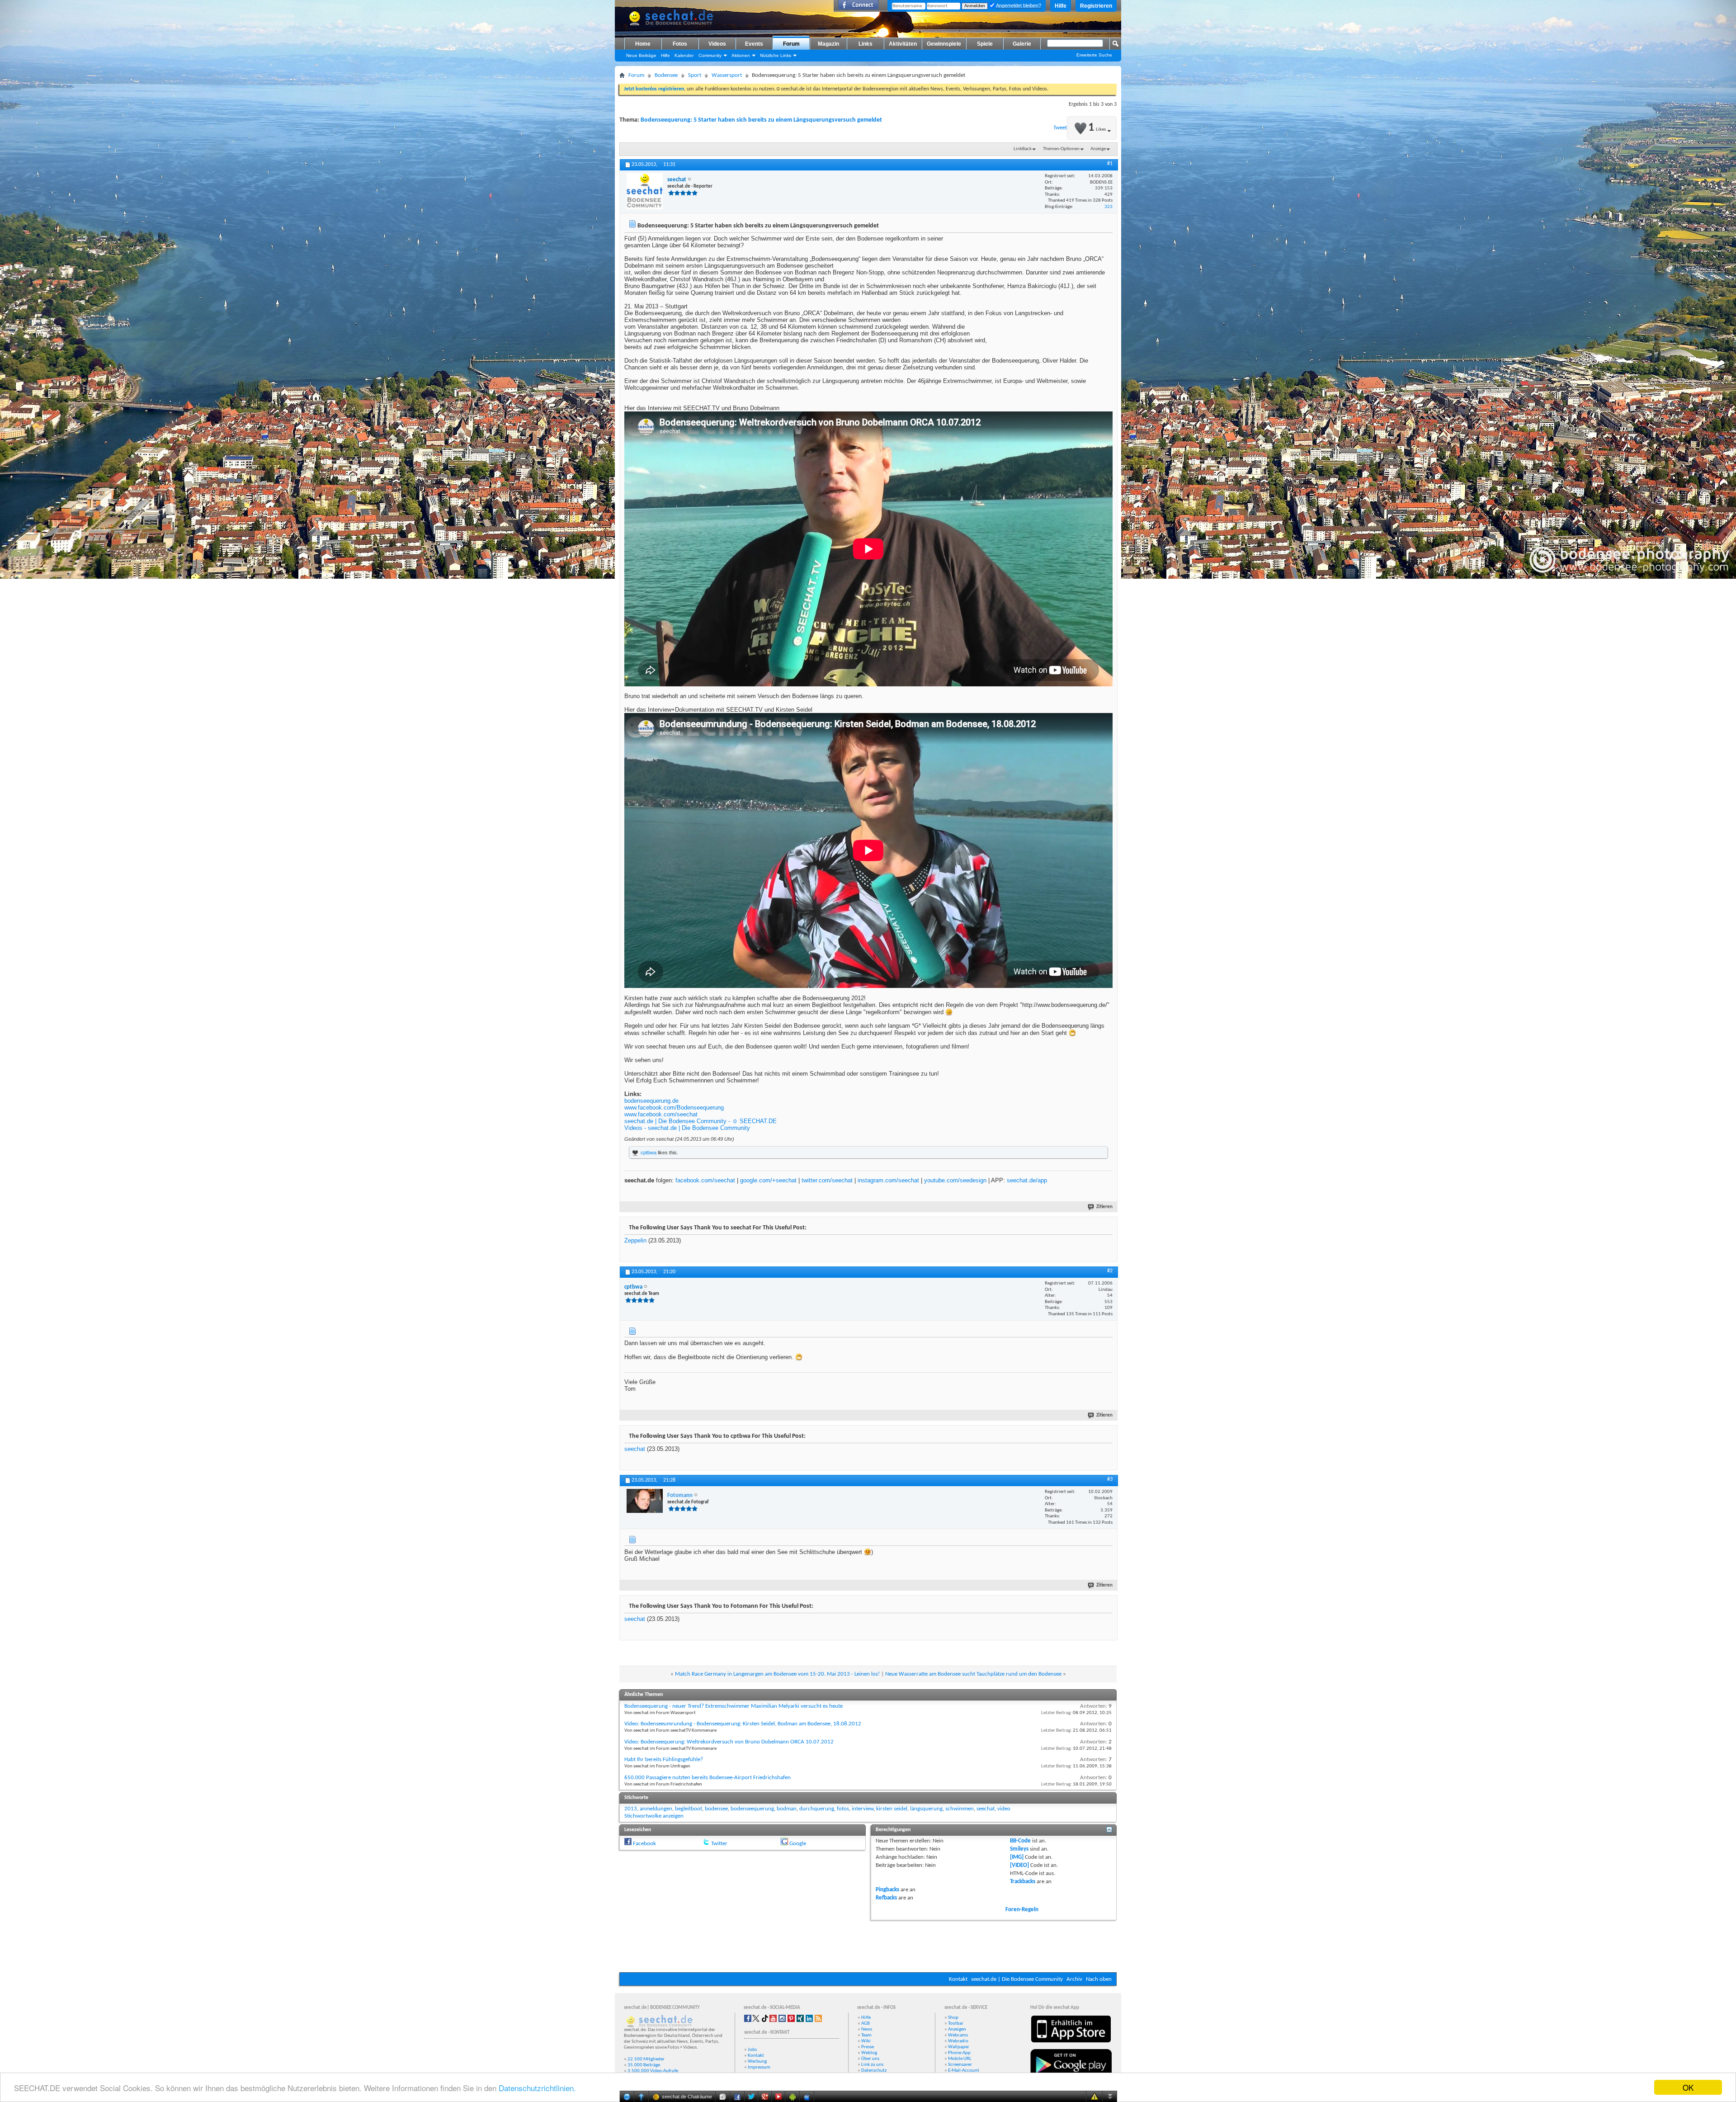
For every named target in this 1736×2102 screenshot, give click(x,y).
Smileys (1019, 1849)
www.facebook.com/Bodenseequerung (674, 1108)
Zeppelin (635, 1240)
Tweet (1060, 128)
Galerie (1022, 44)
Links (866, 44)
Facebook (644, 1844)
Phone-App (959, 2053)
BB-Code (1020, 1841)
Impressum (759, 2067)
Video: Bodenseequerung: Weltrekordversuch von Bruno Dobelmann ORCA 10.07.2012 (729, 1742)
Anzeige (1098, 149)
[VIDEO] (1019, 1865)
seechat (635, 1449)
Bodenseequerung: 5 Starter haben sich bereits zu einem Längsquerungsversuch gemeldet (761, 120)
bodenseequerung (752, 1809)
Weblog (869, 2053)
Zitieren (1104, 1207)
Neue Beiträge (641, 55)
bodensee (716, 1809)
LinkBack (1023, 149)
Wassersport (727, 75)
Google (798, 1844)
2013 (631, 1809)
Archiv (1074, 1979)
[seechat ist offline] (645, 191)
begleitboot (689, 1809)
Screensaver (960, 2065)
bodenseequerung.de (651, 1101)
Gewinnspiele (944, 44)
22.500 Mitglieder (646, 2059)
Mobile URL (960, 2059)
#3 (1110, 1479)
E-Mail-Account (964, 2071)
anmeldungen (656, 1809)
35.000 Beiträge (644, 2065)
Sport (695, 75)
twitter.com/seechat (827, 1180)
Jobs (752, 2050)
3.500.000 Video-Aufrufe (653, 2071)
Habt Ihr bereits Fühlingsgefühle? (664, 1760)
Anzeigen (957, 2029)
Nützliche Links (776, 55)
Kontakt (958, 1979)
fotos (843, 1809)
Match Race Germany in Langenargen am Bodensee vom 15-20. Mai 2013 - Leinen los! (777, 1674)
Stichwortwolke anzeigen (654, 1816)
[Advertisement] (868, 1945)
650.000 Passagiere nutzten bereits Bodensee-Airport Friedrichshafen (708, 1778)
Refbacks (886, 1898)
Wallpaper (959, 2047)
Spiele (985, 44)
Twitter (719, 1844)
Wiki (866, 2041)
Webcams (958, 2035)
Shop (953, 2018)
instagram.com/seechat (888, 1180)
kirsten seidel (892, 1809)
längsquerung (926, 1809)
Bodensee (666, 75)
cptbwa (649, 1153)
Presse (868, 2047)
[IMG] (1017, 1857)
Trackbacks (1023, 1882)
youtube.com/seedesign (955, 1180)
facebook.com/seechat (705, 1180)
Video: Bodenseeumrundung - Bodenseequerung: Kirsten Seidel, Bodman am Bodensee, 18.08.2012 (743, 1724)
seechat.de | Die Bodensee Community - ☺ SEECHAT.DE (701, 1121)
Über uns (870, 2059)
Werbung (757, 2062)
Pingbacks (887, 1890)
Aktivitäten (903, 44)
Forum (791, 44)
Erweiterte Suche (1094, 55)
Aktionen (741, 55)
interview (863, 1809)
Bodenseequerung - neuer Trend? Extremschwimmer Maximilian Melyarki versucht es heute (734, 1706)
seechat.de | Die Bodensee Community (1017, 1979)
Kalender (684, 55)
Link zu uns (872, 2065)
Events (754, 44)
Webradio (958, 2041)
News (867, 2029)
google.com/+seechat (768, 1180)
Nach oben (1099, 1979)
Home (643, 44)
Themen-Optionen (1061, 149)
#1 (1110, 164)
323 (1109, 207)
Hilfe (1061, 6)
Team (866, 2035)
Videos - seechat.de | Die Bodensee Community (687, 1128)
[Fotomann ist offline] (645, 1501)
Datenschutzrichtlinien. (537, 2088)
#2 (1110, 1271)
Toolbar (956, 2024)
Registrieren (1096, 6)
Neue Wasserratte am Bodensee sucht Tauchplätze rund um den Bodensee (973, 1674)
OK (1688, 2087)
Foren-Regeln (1022, 1910)
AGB (866, 2024)
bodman (787, 1809)
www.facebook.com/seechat (661, 1114)
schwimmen (960, 1809)
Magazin (828, 44)
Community (710, 55)
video (1004, 1809)
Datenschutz (874, 2071)
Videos (717, 44)
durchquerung (817, 1809)
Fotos (680, 44)
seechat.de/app (1027, 1180)
